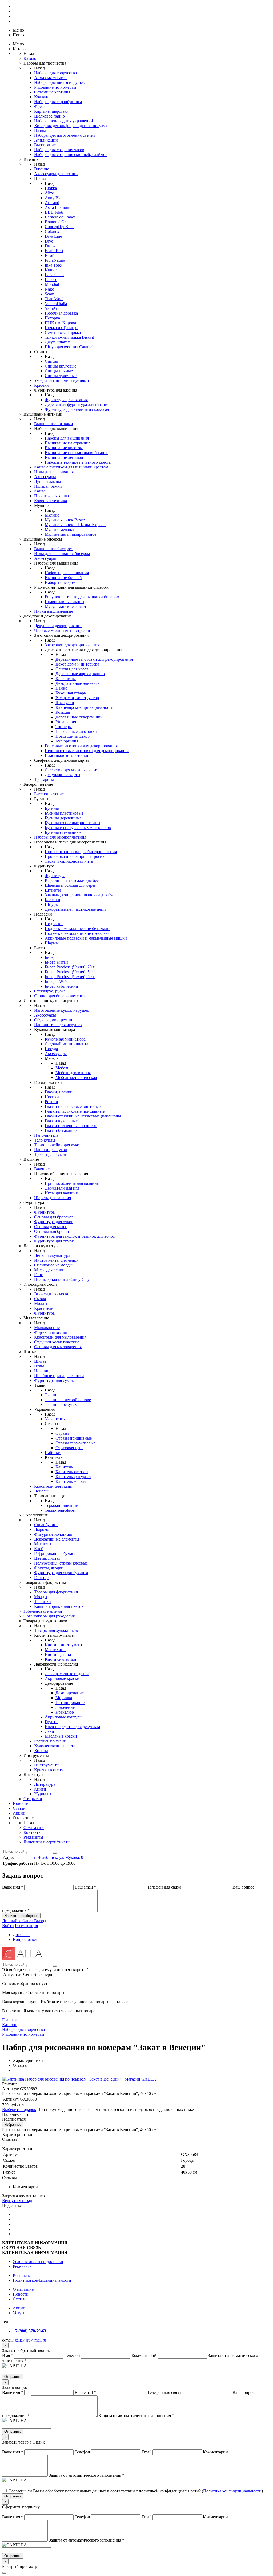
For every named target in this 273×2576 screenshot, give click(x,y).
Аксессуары (45, 477)
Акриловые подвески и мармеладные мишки (86, 938)
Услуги (19, 2313)
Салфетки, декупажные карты (72, 770)
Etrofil (50, 255)
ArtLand (52, 203)
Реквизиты (33, 1837)
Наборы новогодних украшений (64, 121)
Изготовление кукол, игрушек (62, 1010)
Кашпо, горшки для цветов (59, 1606)
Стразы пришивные (74, 1438)
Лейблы (41, 1491)
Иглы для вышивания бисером (62, 554)
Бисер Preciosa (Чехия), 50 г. (70, 977)
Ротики (51, 1102)
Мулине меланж (59, 529)
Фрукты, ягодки (49, 1568)
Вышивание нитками (54, 424)
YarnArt (52, 308)
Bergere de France (60, 217)
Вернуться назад (17, 2201)
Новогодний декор (73, 736)
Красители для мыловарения (60, 1337)
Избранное (13, 2124)
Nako (49, 289)
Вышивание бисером (53, 549)
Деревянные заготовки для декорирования (94, 659)
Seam (49, 294)
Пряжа (51, 188)
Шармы (52, 943)
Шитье (40, 1361)
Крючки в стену (49, 1770)
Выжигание (45, 145)
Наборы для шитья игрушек (59, 82)
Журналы (43, 1794)
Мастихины (56, 1650)
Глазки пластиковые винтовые (73, 1106)
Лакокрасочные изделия (67, 1674)
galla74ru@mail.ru (30, 2340)
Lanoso (51, 280)
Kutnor (51, 270)
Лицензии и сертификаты (47, 1842)
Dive (49, 241)
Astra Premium (57, 207)
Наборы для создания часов (59, 150)
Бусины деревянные (63, 818)
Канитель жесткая (72, 1472)
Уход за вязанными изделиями (62, 380)
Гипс (39, 1275)
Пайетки (53, 1453)
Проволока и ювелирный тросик (75, 856)
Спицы (51, 361)
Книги (40, 1789)
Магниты (43, 1544)
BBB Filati (54, 212)
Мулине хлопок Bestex (65, 520)
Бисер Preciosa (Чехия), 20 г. (70, 967)
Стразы (62, 1433)
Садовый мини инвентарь (69, 1044)
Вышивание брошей (63, 578)
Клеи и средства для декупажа (72, 1727)
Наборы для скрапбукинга (58, 102)
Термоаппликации (62, 1505)
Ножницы (43, 1371)
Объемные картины (52, 92)
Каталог (31, 58)
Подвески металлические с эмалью (77, 933)
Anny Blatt (54, 198)
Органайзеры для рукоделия (49, 1616)
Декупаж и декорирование (58, 626)
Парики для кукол (51, 1150)
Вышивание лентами (64, 457)
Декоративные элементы (78, 683)
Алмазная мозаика (51, 78)
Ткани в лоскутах (61, 1404)
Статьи (19, 1808)
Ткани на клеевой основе (68, 1400)
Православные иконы (65, 602)
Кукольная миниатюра (65, 1039)
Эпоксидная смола (51, 1294)
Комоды (63, 712)
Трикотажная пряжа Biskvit (69, 337)
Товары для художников (56, 1630)
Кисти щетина (58, 1654)
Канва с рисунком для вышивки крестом (71, 467)
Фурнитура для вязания (66, 400)
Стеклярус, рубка (50, 991)
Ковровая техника (51, 501)
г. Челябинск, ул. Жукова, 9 (59, 1857)
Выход (40, 1921)
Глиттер (41, 1578)
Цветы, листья (47, 1558)
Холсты (41, 1751)
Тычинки (43, 1602)
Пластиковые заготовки (67, 755)
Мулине (52, 515)
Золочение (65, 1707)
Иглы (39, 1366)
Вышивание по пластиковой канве (77, 453)
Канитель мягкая (71, 1481)
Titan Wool (54, 299)
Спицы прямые (59, 371)
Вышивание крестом (64, 448)
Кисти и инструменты (65, 1645)
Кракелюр (65, 1712)
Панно (61, 688)
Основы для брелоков (54, 1217)
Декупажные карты (63, 775)
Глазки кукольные (61, 1121)
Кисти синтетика (60, 1659)
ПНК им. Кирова (60, 323)
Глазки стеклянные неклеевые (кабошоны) (84, 1116)
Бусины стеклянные (63, 832)
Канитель (64, 1467)
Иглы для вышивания (54, 472)
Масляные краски (61, 1736)
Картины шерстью (51, 111)
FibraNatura (55, 260)
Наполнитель (46, 1135)
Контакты (32, 1832)
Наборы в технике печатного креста (78, 462)
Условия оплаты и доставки (38, 2262)
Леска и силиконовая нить (69, 861)
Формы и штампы (51, 1332)
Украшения (66, 722)
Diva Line (53, 236)
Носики (52, 1097)
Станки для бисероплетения (60, 996)
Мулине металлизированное (71, 534)
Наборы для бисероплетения (60, 837)
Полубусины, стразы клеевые (61, 1563)
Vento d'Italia (56, 304)
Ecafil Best (54, 251)
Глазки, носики (59, 1092)
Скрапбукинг (46, 1525)
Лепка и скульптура (52, 1255)
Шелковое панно (49, 116)
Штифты (53, 890)
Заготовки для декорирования (72, 645)
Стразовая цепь (69, 1448)
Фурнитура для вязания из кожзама (77, 409)
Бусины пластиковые (64, 813)
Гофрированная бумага (55, 1553)
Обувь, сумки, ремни (53, 1020)
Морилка (64, 1698)
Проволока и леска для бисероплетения (81, 852)
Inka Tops (53, 265)
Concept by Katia (60, 227)
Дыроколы (44, 1529)
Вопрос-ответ (25, 1939)
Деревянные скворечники (79, 717)
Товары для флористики (56, 1592)
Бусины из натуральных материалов (78, 828)
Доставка (21, 1935)
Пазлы (40, 130)
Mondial (52, 284)
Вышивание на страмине (68, 443)
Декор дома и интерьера (77, 664)
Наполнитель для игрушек (58, 1025)
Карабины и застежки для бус (72, 880)
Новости (21, 1803)
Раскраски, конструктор (77, 698)
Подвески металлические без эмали (77, 929)
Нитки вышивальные (54, 611)
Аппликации (46, 140)
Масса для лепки (49, 1270)
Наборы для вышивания (67, 438)
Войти (8, 1926)
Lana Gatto (54, 275)
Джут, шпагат (57, 342)
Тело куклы (45, 1140)
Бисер (50, 957)
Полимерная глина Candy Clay (62, 1279)
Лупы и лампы (48, 481)
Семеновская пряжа (63, 332)
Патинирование (70, 1703)
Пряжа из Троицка (62, 328)
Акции (19, 1813)
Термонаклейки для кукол (58, 1145)
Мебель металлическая (76, 1078)
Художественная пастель (57, 1746)
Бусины (52, 808)
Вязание (42, 169)
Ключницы (66, 679)
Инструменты (47, 1765)
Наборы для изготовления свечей (65, 135)
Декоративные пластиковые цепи (75, 909)
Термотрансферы (60, 1510)
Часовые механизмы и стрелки (62, 630)
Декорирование (70, 1693)
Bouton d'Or (55, 222)
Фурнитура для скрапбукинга (61, 1573)
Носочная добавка (61, 313)
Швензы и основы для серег (70, 885)
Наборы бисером (60, 582)
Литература (45, 1784)
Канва (40, 491)
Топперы (64, 727)
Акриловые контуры (64, 1717)
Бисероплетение (49, 794)
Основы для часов (72, 669)
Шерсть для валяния (53, 1198)
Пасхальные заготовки (76, 731)
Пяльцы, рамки (48, 486)
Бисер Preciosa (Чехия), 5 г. (69, 972)
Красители (44, 1308)
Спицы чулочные (61, 376)
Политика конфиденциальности (42, 2280)
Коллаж (41, 97)
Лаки (49, 1731)
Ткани (51, 1395)
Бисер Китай (56, 962)
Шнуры (52, 904)
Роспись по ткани (50, 1741)
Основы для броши (52, 1231)
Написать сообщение (21, 1916)
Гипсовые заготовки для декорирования (81, 746)
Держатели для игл (62, 1188)
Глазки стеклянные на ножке (71, 1126)
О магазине (34, 1828)
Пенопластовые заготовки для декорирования (87, 751)
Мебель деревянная (73, 1073)
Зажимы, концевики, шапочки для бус (79, 895)
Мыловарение (47, 1328)
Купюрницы (67, 741)
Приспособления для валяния (72, 1183)
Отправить (13, 2377)
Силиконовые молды (53, 1265)
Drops (50, 246)
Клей (39, 1549)
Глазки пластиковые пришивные (75, 1111)
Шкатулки (65, 703)
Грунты (52, 1722)
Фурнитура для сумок (54, 1241)
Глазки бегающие (61, 1130)
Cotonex (52, 231)
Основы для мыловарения (58, 1347)
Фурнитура (55, 876)
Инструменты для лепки (56, 1260)
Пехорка (52, 318)
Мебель (62, 1068)
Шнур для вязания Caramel (69, 347)
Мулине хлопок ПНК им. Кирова (75, 525)
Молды (41, 1303)
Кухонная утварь (71, 693)
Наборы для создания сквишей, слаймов (71, 155)
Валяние (42, 1169)
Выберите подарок (19, 2110)
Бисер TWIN (56, 981)
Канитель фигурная (73, 1477)
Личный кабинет (18, 1921)
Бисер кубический (61, 986)
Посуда (51, 1049)
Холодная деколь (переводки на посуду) (70, 126)
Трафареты (44, 779)
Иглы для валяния (61, 1193)
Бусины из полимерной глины (73, 823)
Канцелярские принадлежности (84, 707)
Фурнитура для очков (54, 1222)
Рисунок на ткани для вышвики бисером (82, 597)
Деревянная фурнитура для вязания (77, 404)
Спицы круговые (61, 366)
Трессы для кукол (50, 1154)
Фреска (41, 106)
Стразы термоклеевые (75, 1443)
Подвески (54, 924)
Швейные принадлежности (59, 1376)
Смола (40, 1299)
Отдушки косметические (57, 1342)
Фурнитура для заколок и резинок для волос (74, 1236)
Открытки (33, 1799)
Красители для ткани (53, 1486)
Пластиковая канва (51, 496)
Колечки (53, 900)
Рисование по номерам (55, 87)
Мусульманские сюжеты (67, 606)
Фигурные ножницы (53, 1534)
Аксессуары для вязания (56, 174)
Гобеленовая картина (43, 1611)
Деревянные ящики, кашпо (80, 674)
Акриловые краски (62, 1678)
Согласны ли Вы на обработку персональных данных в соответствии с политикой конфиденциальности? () (136, 2491)
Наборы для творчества (55, 73)
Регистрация (26, 1926)
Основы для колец (51, 1227)
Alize (49, 193)
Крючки (41, 385)
